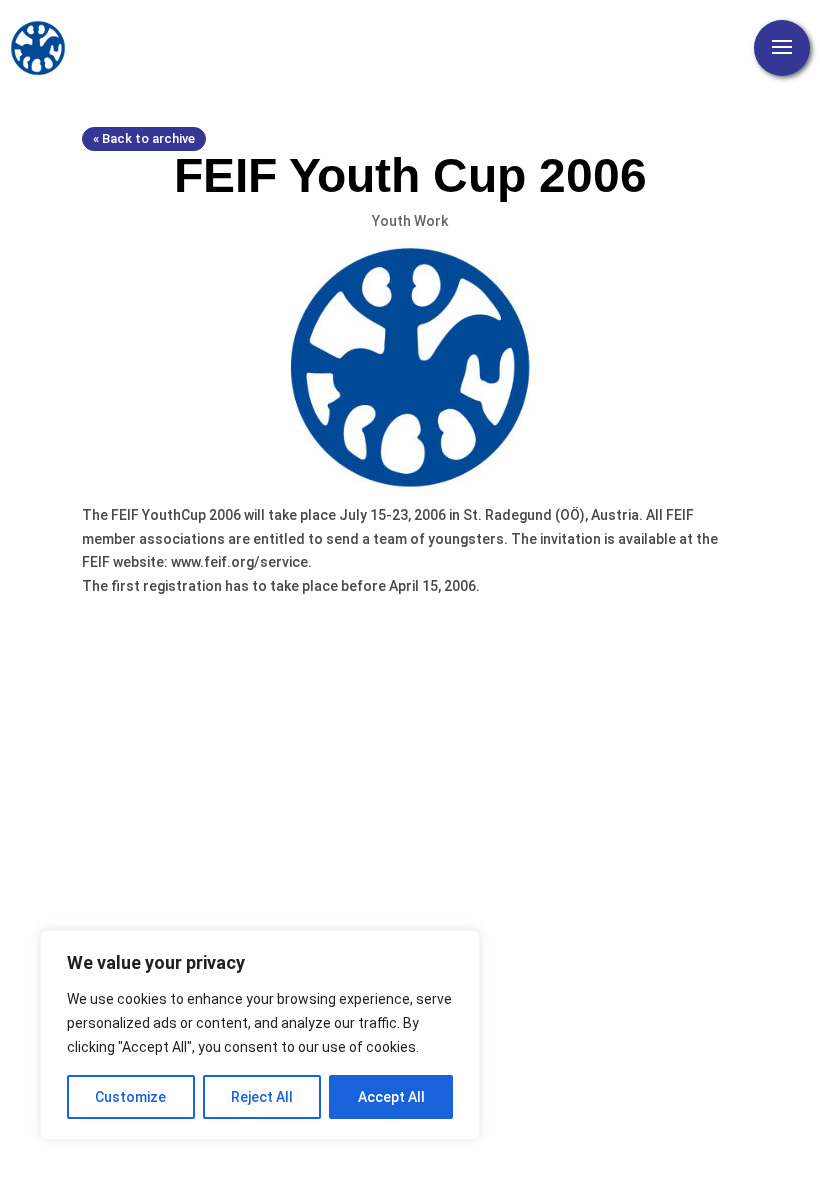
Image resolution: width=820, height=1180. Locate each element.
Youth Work (410, 221)
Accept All (391, 1097)
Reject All (262, 1097)
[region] (260, 1035)
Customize (130, 1097)
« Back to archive (144, 138)
